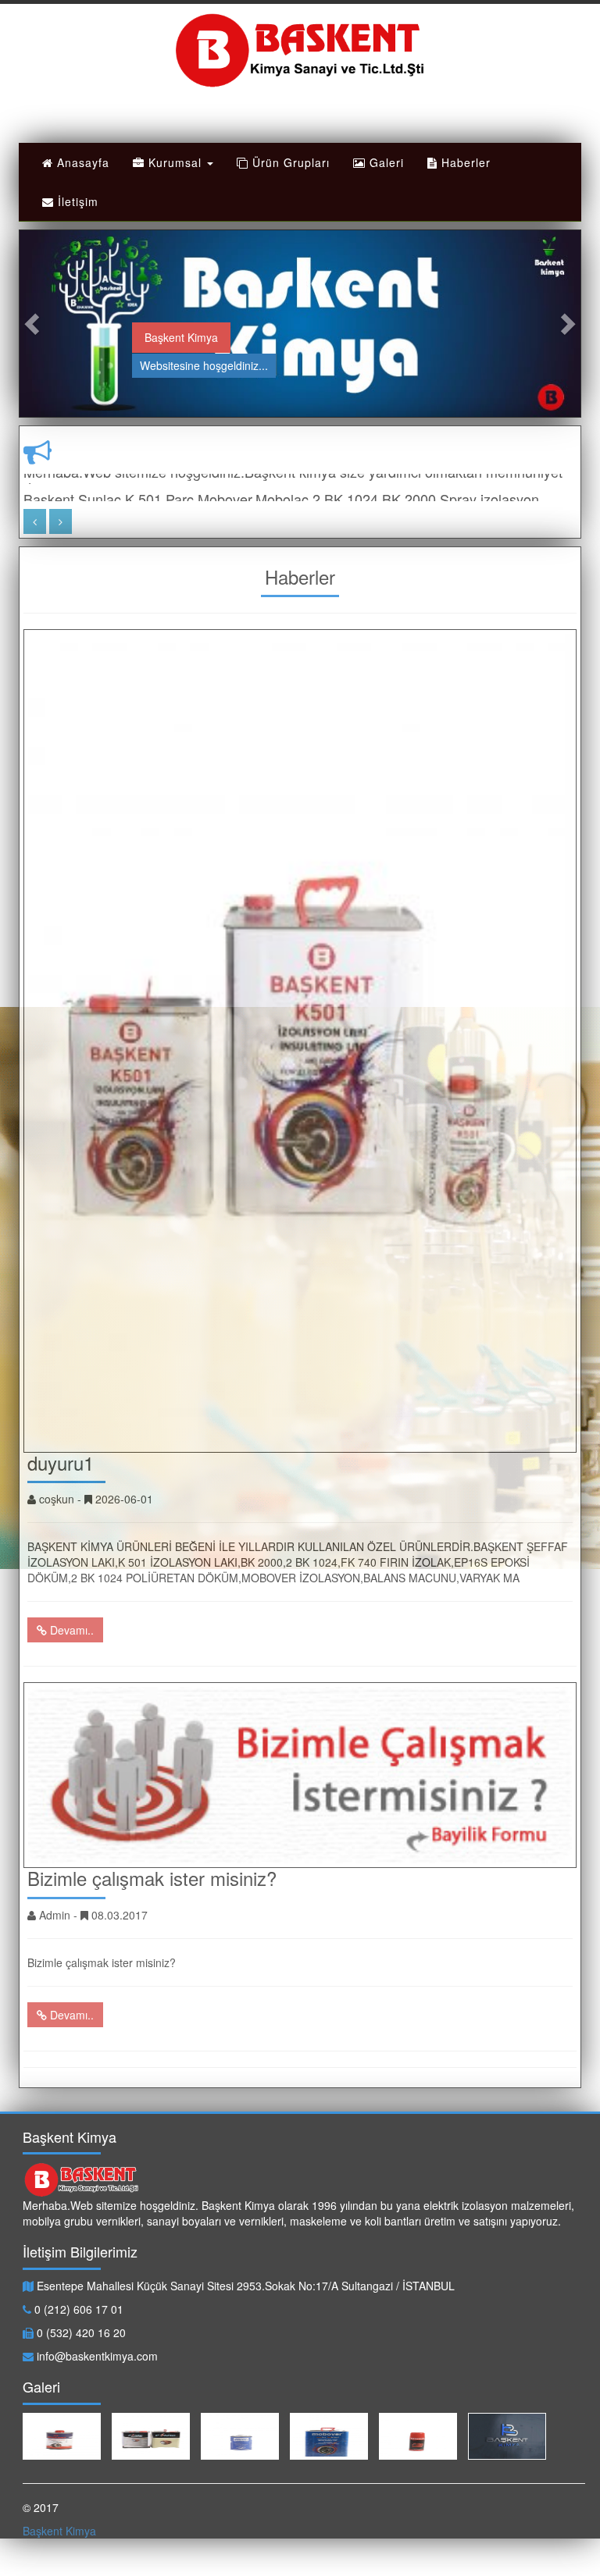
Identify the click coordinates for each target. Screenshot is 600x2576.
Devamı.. (70, 1630)
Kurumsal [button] (175, 162)
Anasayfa (81, 162)
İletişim (76, 201)
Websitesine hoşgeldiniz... (204, 365)
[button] (34, 324)
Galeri (385, 162)
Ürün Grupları (289, 162)
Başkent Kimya (181, 337)
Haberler (464, 162)
